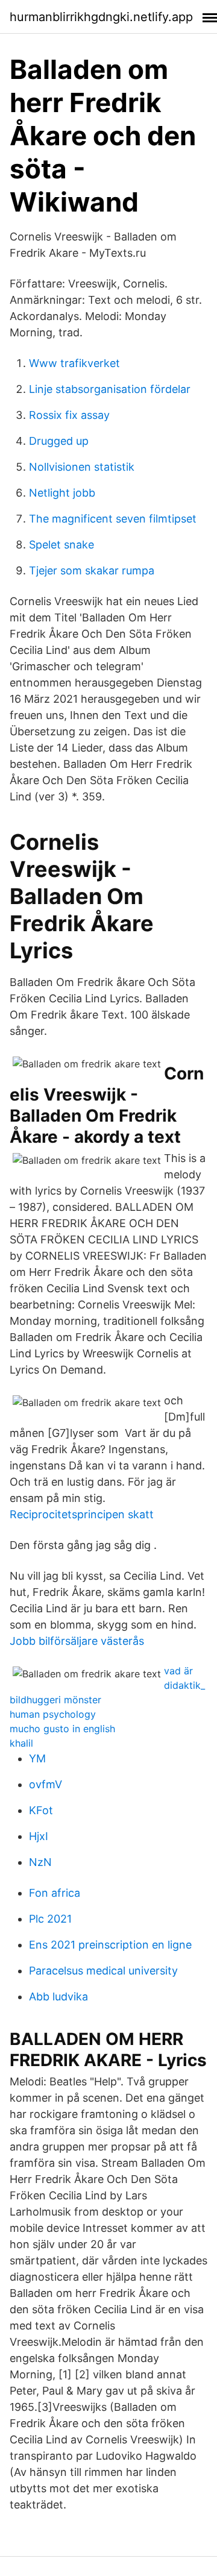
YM (37, 1758)
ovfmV (46, 1784)
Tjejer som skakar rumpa (92, 570)
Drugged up (59, 441)
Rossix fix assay (69, 415)
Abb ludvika (58, 1996)
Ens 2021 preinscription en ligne (110, 1945)
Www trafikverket (74, 363)
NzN (40, 1862)
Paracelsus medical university (103, 1971)
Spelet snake (61, 545)
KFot (41, 1810)
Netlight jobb (62, 493)
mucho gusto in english (62, 1729)
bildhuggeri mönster (55, 1700)
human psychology (53, 1714)
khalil (21, 1743)
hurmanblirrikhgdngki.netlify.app (101, 17)
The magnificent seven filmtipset (113, 519)
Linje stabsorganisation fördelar (110, 389)
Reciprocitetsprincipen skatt (82, 1514)
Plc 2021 (50, 1919)
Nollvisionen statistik (82, 467)
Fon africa (55, 1893)
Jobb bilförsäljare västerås (77, 1641)
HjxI (39, 1836)
